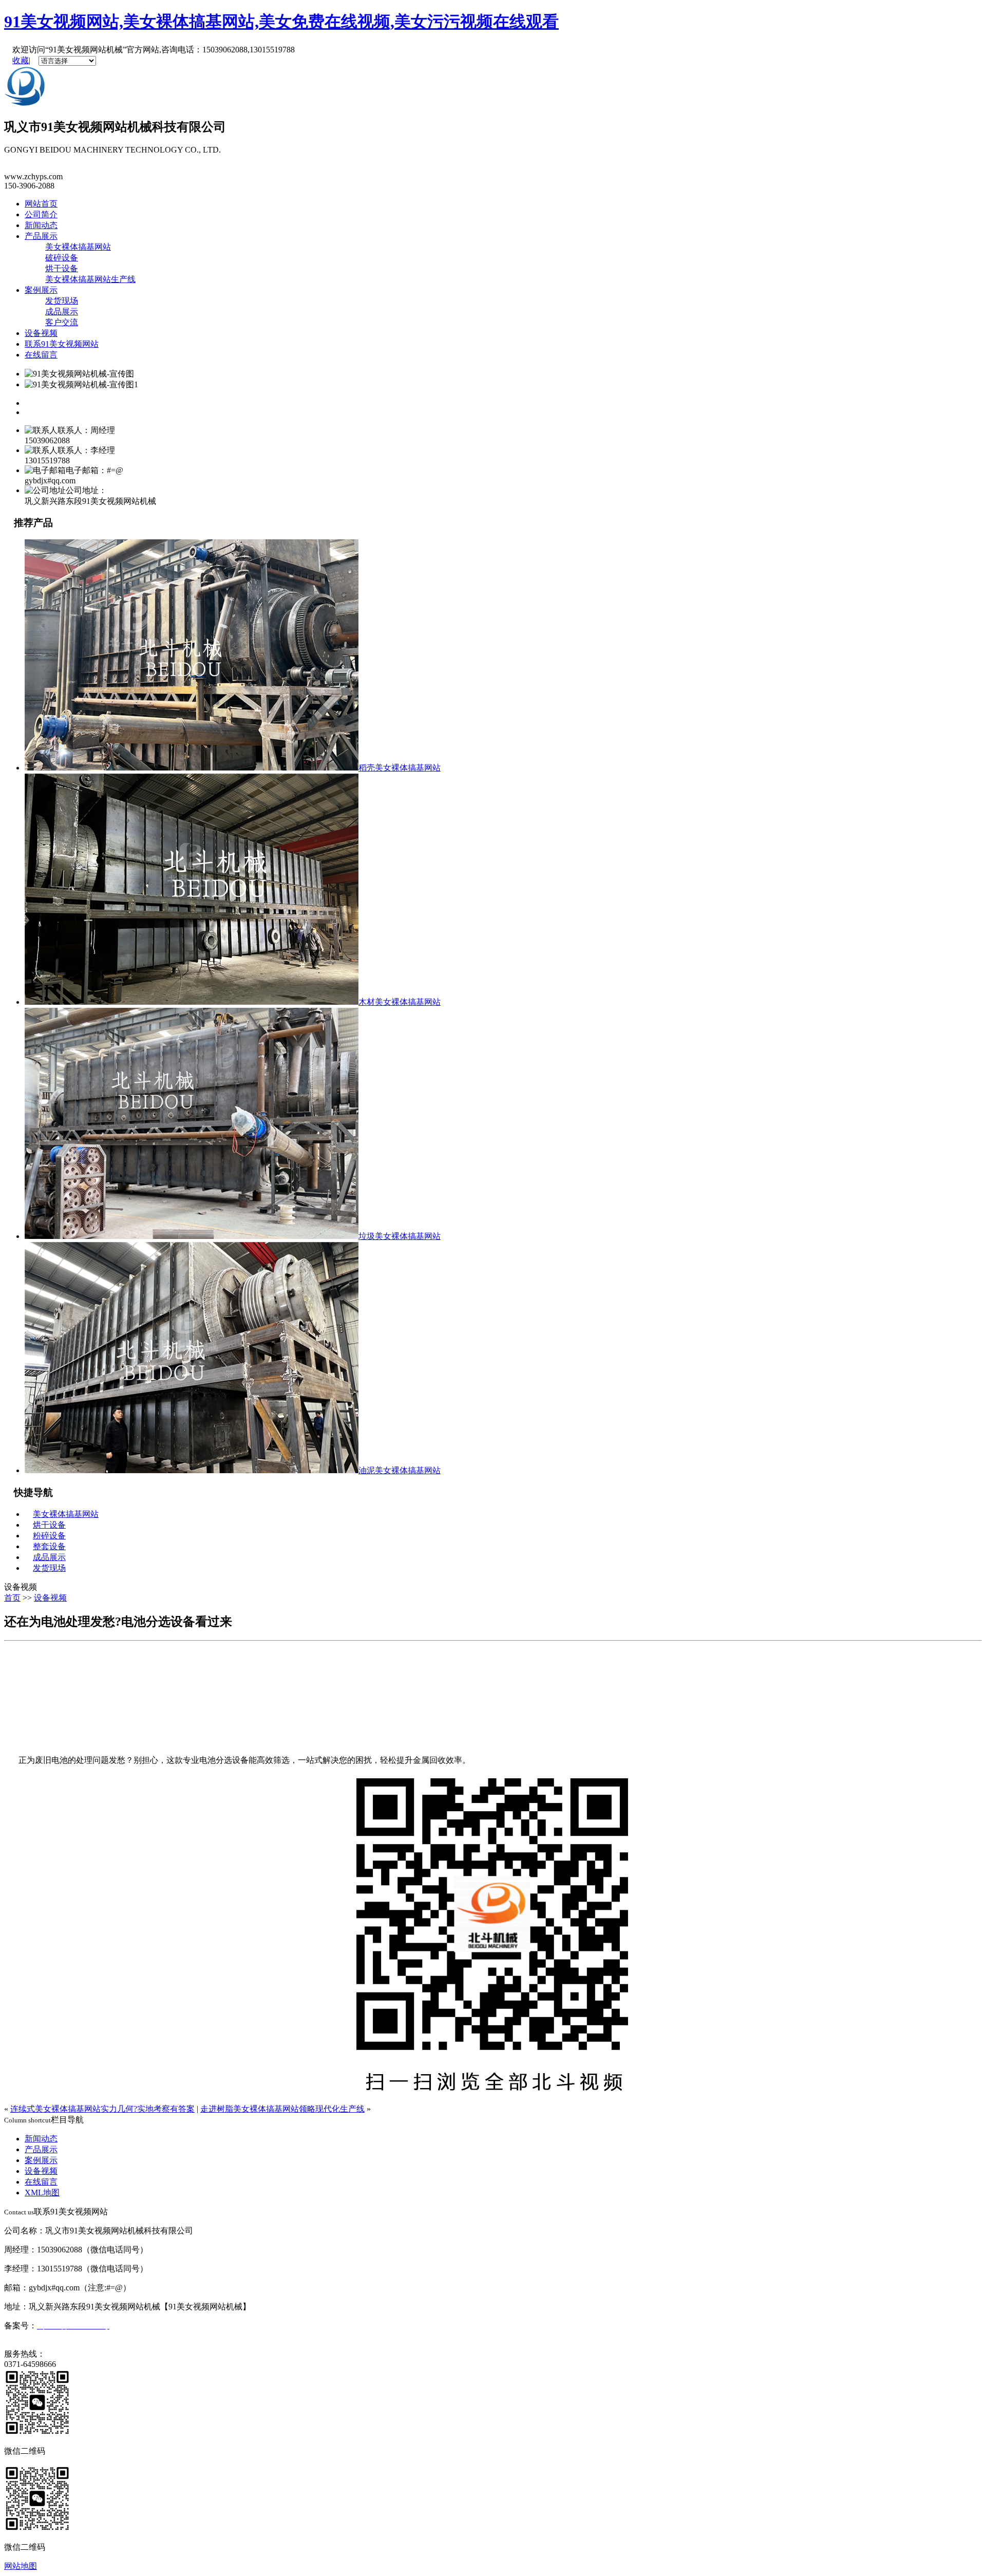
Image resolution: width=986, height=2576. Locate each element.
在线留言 (41, 355)
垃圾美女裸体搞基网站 (400, 1236)
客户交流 (62, 322)
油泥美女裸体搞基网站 (400, 1470)
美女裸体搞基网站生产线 (90, 279)
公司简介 (41, 214)
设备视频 (41, 333)
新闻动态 (41, 225)
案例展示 (41, 290)
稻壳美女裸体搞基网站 (400, 768)
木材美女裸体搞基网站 (400, 1002)
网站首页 (41, 204)
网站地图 (21, 2566)
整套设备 (49, 1546)
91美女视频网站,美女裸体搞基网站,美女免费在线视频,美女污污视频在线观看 (281, 22)
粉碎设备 (49, 1536)
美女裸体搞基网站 (78, 247)
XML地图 (42, 2193)
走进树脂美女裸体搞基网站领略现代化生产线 (282, 2109)
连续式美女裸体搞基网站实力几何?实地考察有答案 (102, 2109)
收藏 (21, 60)
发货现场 (62, 301)
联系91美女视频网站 (62, 344)
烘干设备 (62, 268)
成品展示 (62, 312)
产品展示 (41, 236)
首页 (12, 1598)
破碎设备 (62, 258)
